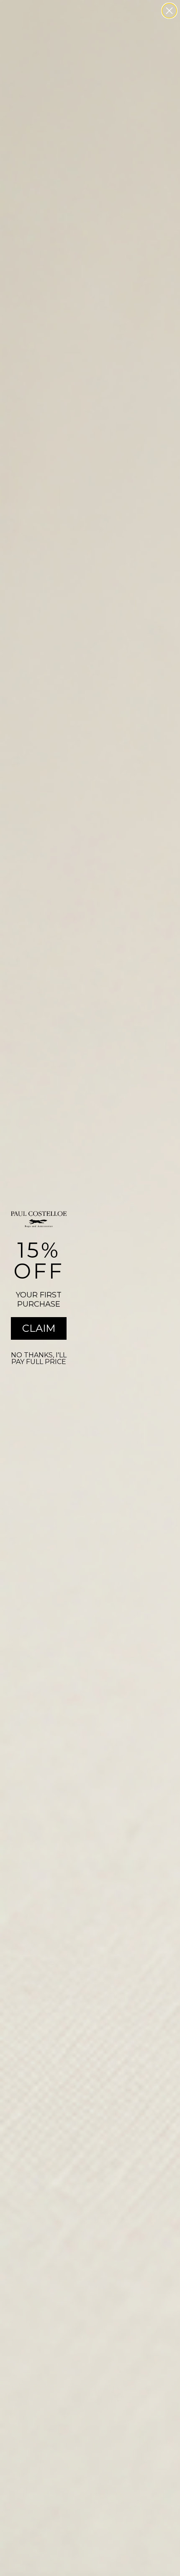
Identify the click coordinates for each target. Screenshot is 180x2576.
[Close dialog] (169, 11)
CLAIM (39, 1328)
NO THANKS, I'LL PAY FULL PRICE (39, 1358)
